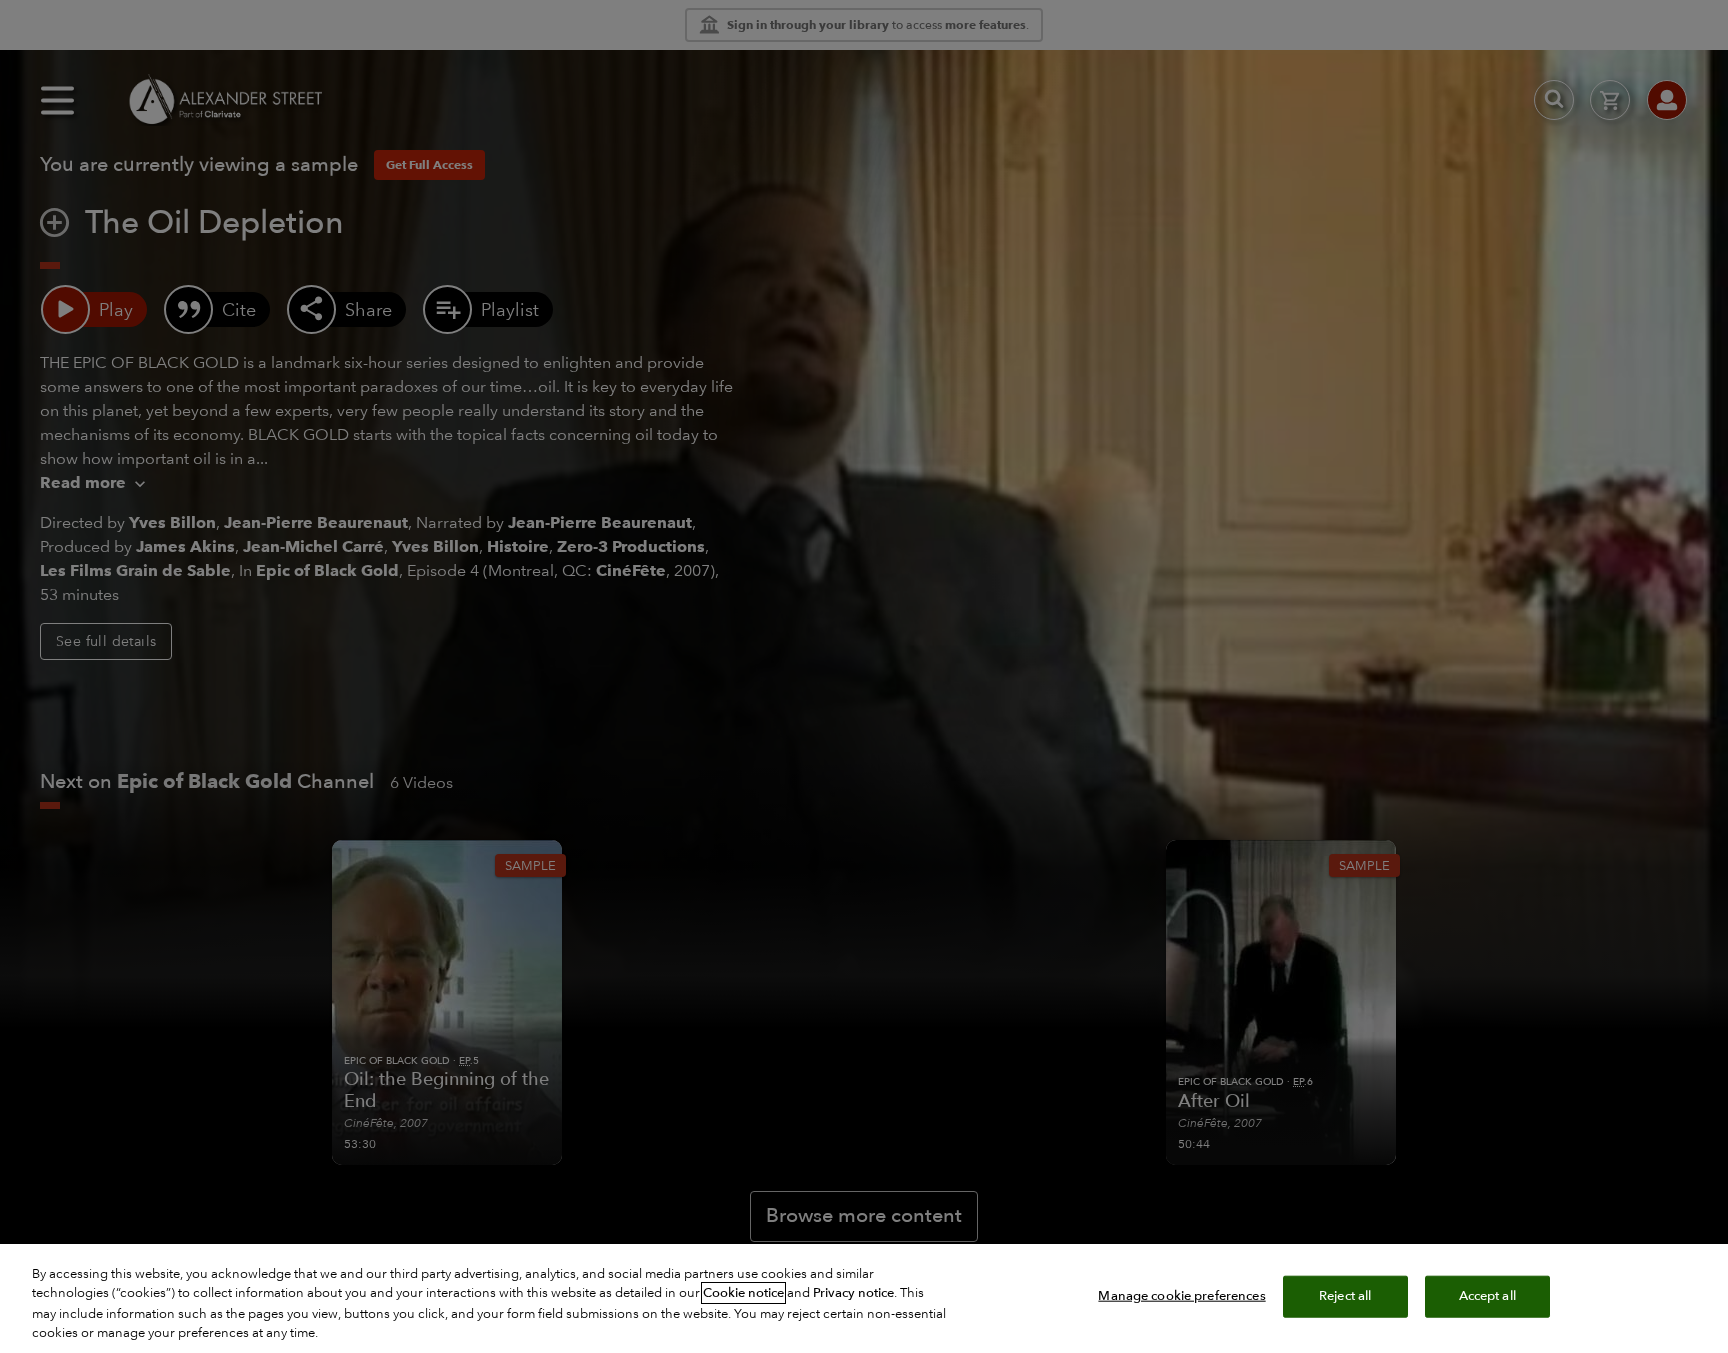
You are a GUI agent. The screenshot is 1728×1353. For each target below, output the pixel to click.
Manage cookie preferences (1181, 1296)
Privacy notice (853, 1293)
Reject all (1345, 1296)
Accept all (1487, 1296)
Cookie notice (743, 1293)
